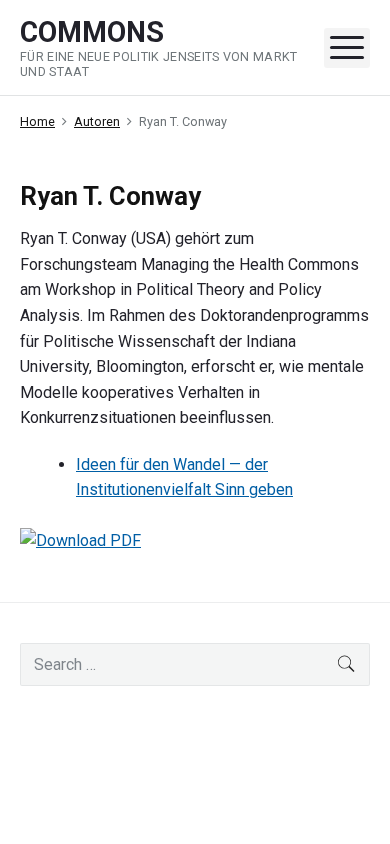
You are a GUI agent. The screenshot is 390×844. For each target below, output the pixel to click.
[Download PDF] (80, 539)
